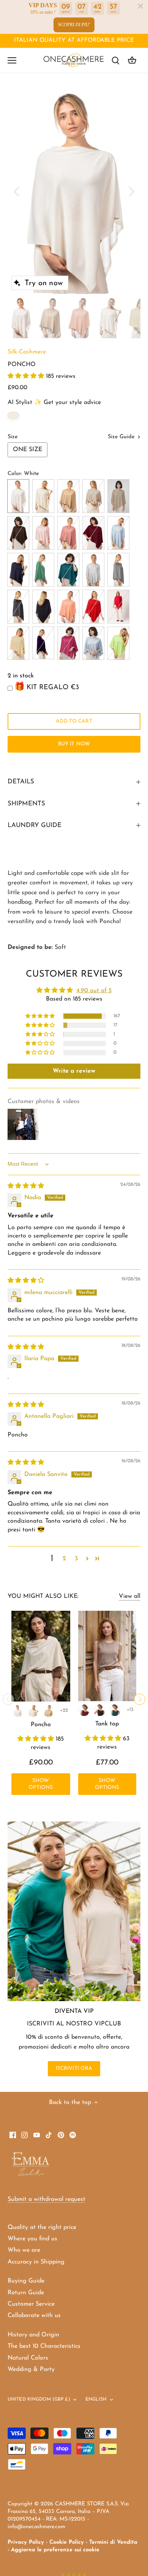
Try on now (44, 283)
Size (13, 437)
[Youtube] (37, 2135)
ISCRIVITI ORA (74, 2069)
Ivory (43, 496)
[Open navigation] (12, 60)
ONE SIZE (28, 450)
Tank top (107, 1724)
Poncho (41, 1725)
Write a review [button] (74, 1071)
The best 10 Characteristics (44, 2346)
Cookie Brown (18, 643)
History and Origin (33, 2335)
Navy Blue (18, 570)
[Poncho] (41, 1656)
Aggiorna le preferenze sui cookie (55, 2550)
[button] (27, 376)
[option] (74, 191)
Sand (93, 496)
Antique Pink (68, 533)
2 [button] (64, 1559)
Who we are (24, 2250)
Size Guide (122, 437)
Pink (43, 533)
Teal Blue (68, 570)
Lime (118, 643)
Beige (118, 496)
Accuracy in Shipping (36, 2262)
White (18, 496)
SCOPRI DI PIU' (74, 25)
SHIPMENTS (26, 804)
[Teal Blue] (115, 1710)
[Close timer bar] (140, 6)
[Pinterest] (61, 2135)
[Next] (131, 191)
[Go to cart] (132, 60)
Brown (18, 533)
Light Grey (93, 570)
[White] (18, 1711)
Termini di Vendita (113, 2542)
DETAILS (21, 782)
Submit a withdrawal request (46, 2199)
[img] (26, 1186)
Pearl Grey (118, 570)
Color (14, 474)
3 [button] (76, 1559)
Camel (68, 496)
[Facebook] (13, 2135)
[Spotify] (73, 2135)
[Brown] (99, 1710)
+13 (130, 1710)
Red (93, 607)
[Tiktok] (49, 2135)
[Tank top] (107, 1656)
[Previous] (17, 191)
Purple (43, 643)
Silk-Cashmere (27, 352)
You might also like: (43, 1596)
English (96, 2399)
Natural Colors (28, 2358)
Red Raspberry (68, 643)
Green (43, 570)
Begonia (118, 607)
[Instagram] (24, 2135)
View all (130, 1596)
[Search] (115, 60)
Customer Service (31, 2304)
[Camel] (49, 1711)
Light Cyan (118, 533)
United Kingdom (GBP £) (39, 2399)
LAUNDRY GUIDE (35, 825)
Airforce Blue (93, 643)
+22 (64, 1710)
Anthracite (18, 607)
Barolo (93, 533)
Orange (68, 607)
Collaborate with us (34, 2316)
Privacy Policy (26, 2542)
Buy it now (74, 744)
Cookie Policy (67, 2542)
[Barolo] (84, 1710)
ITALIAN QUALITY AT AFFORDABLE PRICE (74, 40)
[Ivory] (33, 1711)
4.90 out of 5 (94, 991)
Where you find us (32, 2239)
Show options (41, 1784)
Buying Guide (26, 2281)
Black (43, 607)
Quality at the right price (42, 2227)
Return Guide (26, 2293)
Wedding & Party (31, 2369)
